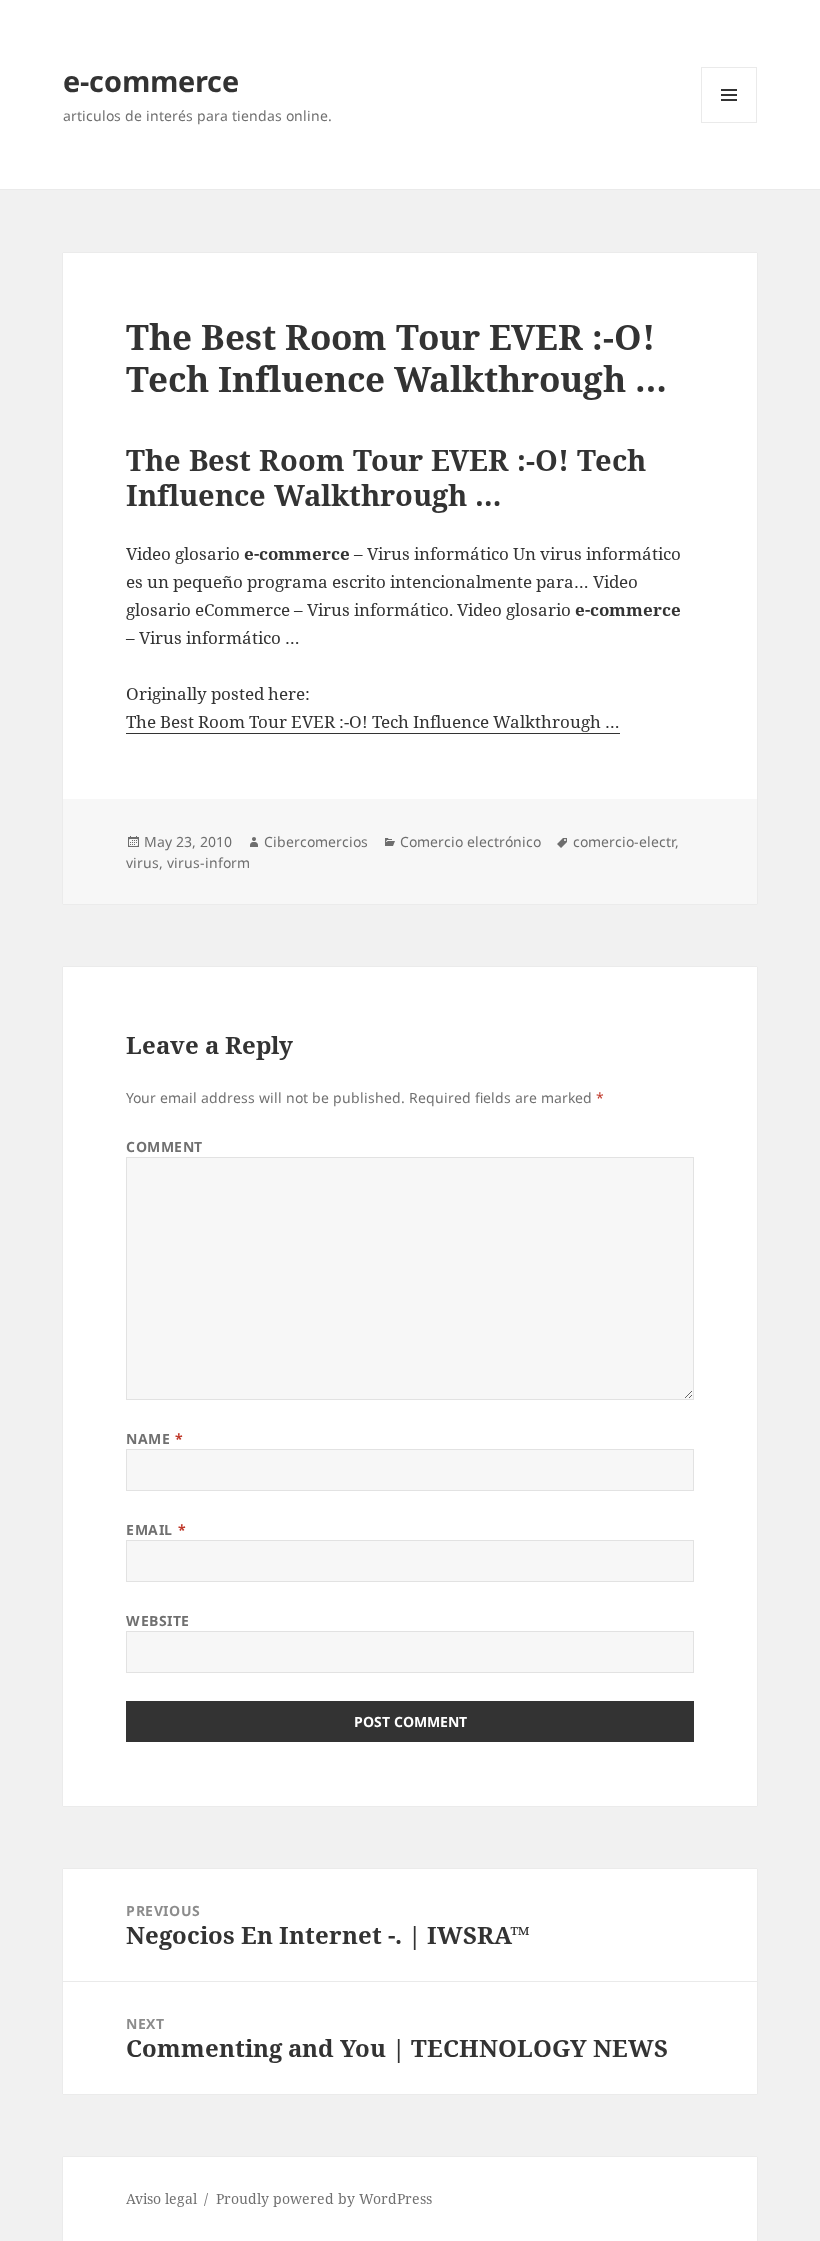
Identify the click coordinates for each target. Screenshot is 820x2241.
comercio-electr (624, 841)
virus (142, 862)
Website (158, 1620)
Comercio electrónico (470, 841)
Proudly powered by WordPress (324, 2198)
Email (156, 1529)
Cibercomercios (316, 841)
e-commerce (151, 80)
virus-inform (208, 862)
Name (154, 1438)
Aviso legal (161, 2198)
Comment (164, 1146)
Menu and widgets (729, 122)
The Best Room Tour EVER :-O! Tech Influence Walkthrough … (373, 721)
